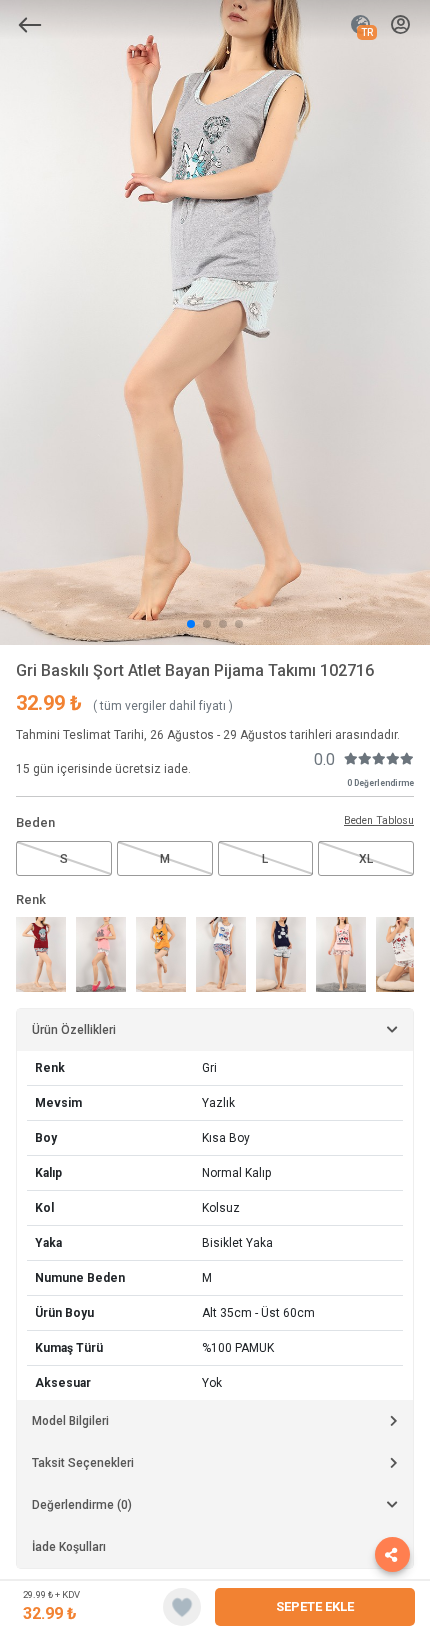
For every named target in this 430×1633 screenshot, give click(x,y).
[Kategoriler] (30, 25)
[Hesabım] (400, 25)
